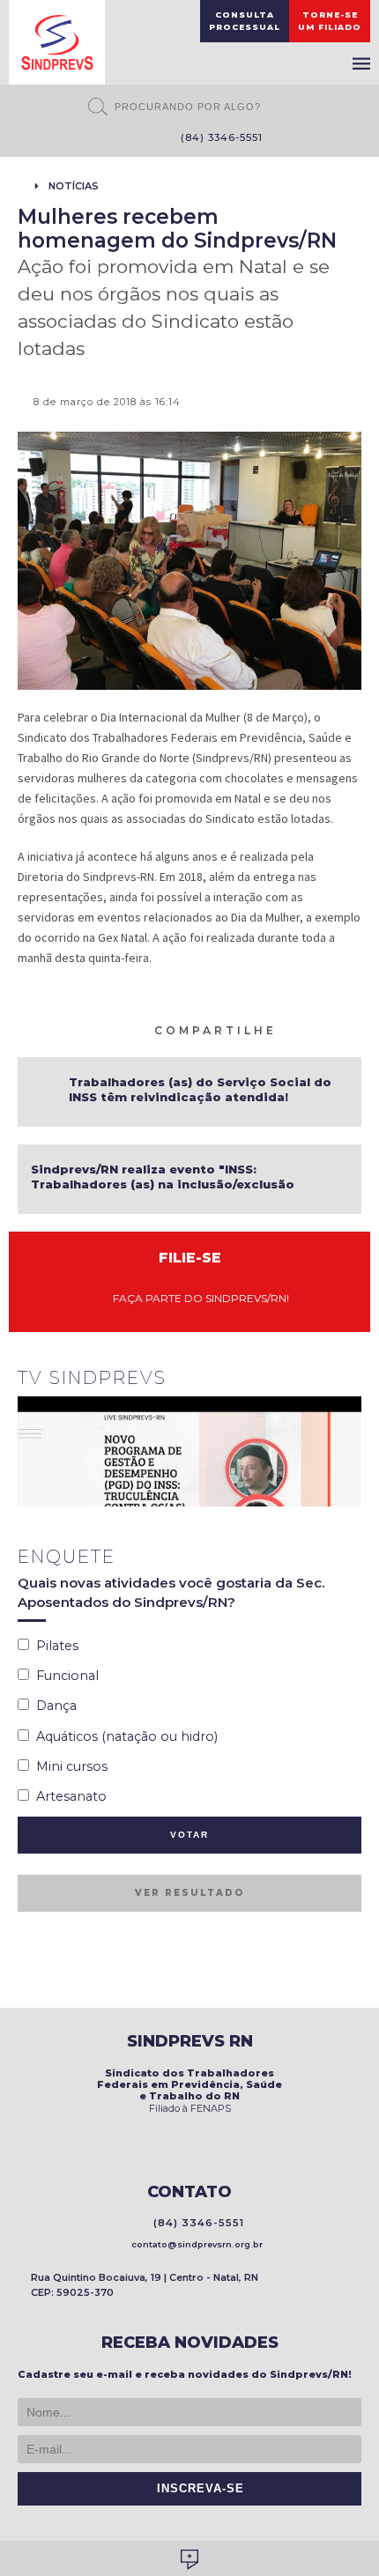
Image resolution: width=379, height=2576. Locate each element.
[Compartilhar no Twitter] (332, 1029)
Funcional (64, 1676)
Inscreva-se (196, 2489)
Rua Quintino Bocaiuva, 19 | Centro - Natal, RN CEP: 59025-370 (145, 2285)
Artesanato (68, 1796)
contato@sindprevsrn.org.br (194, 2244)
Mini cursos (68, 1766)
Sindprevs (57, 42)
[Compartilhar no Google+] (353, 1029)
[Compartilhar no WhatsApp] (290, 1029)
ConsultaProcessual (245, 21)
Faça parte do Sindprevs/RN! (197, 1298)
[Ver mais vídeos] (352, 1380)
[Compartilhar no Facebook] (311, 1029)
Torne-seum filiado (330, 21)
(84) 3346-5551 (218, 137)
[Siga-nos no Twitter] (135, 139)
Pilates (54, 1646)
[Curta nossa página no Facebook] (108, 139)
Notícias (74, 186)
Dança (53, 1706)
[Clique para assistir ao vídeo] (189, 1451)
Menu (361, 63)
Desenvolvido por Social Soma (189, 2560)
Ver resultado (189, 1893)
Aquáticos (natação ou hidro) (123, 1736)
